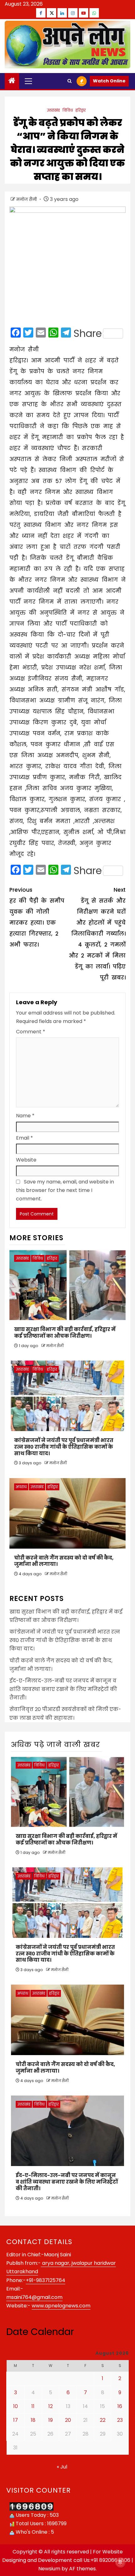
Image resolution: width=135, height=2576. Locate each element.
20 (68, 2420)
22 (103, 2420)
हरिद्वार (81, 110)
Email (24, 1138)
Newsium (49, 2569)
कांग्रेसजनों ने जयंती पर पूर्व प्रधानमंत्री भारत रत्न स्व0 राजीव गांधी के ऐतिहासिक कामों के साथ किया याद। (64, 1447)
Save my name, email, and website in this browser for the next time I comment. (65, 1190)
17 (16, 2420)
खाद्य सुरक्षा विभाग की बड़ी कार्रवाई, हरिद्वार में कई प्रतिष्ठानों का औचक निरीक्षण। (65, 1333)
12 (51, 2406)
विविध (68, 110)
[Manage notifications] (120, 2562)
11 (33, 2406)
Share (88, 333)
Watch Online (109, 81)
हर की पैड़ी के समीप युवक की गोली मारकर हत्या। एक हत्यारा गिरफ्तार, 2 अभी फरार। (37, 917)
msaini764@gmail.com (34, 2297)
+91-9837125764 (46, 2280)
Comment (31, 1032)
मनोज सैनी (27, 199)
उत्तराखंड (53, 110)
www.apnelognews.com (61, 2306)
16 (120, 2406)
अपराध (21, 1487)
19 (51, 2420)
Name (25, 1116)
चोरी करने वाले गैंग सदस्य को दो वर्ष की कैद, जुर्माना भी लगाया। (64, 1561)
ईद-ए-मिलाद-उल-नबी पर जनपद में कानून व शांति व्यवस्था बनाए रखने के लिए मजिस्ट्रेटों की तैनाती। (63, 1689)
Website (26, 1160)
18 (33, 2420)
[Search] (70, 81)
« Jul (62, 2467)
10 (16, 2406)
